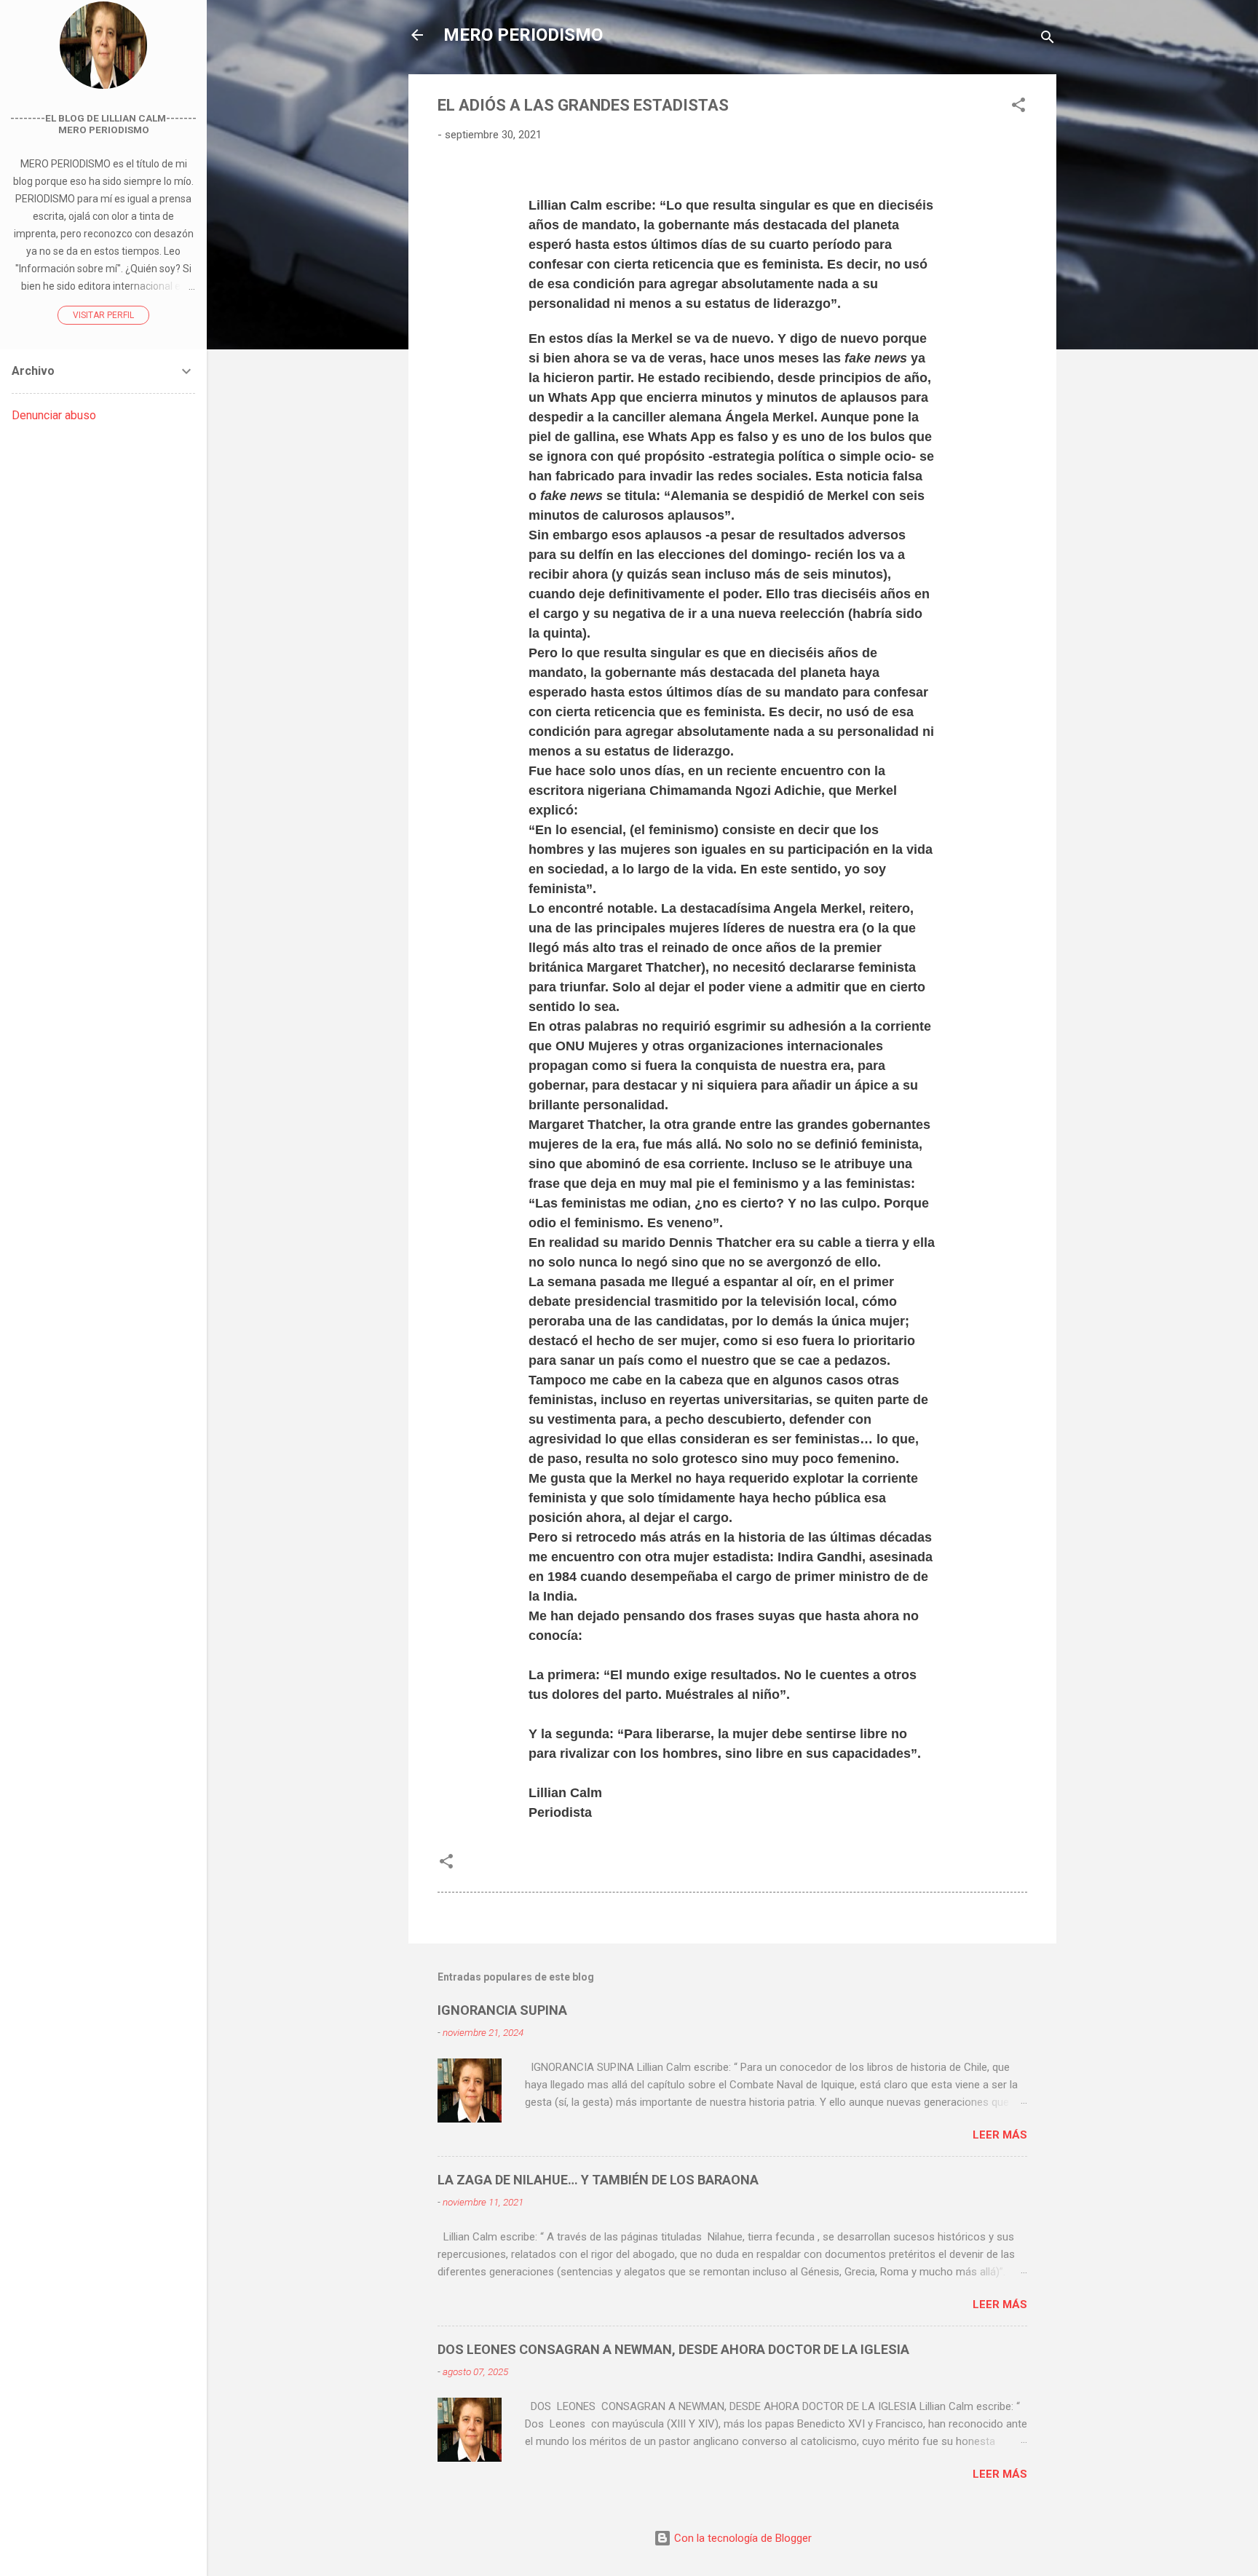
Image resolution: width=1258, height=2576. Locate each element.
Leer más (1000, 2135)
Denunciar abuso (54, 415)
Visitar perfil (103, 315)
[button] (1018, 107)
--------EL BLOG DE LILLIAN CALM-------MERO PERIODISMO (103, 124)
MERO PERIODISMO (523, 35)
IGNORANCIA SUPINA (502, 2010)
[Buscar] (1048, 40)
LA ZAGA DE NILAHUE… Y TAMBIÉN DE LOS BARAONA (598, 2180)
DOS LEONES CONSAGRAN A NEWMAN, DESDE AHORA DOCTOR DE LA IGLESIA (673, 2349)
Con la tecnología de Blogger (741, 2538)
